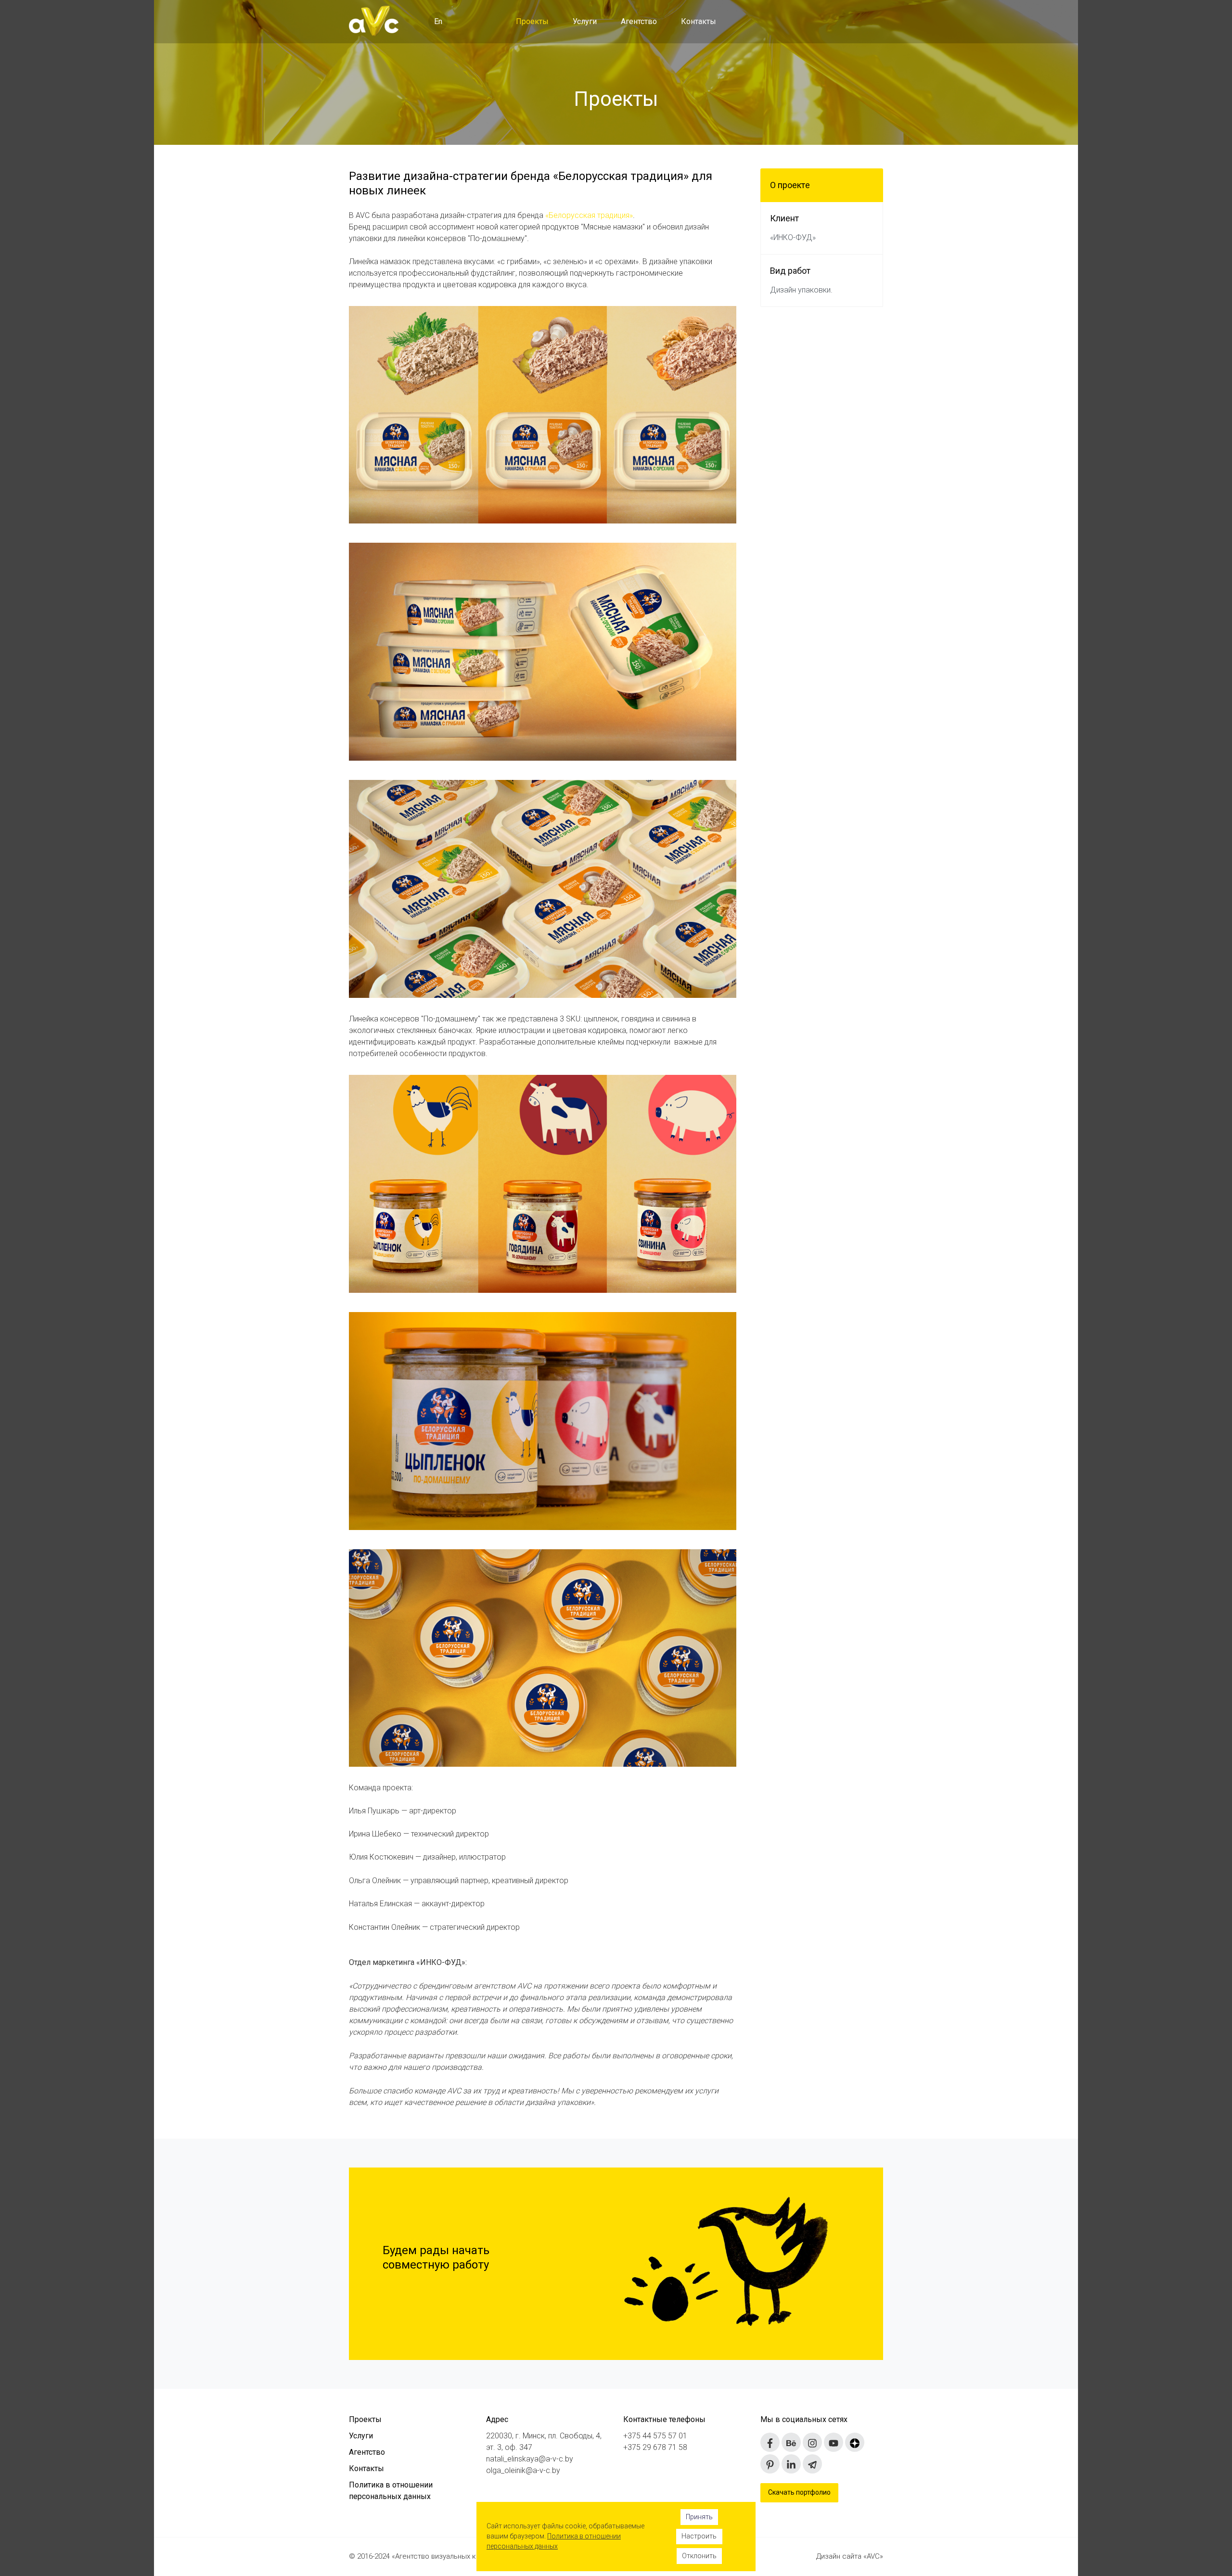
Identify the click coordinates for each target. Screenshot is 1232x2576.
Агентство (639, 21)
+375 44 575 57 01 (655, 2436)
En (438, 21)
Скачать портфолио (799, 2492)
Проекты (532, 21)
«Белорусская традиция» (589, 215)
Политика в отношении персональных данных (391, 2491)
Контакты (699, 21)
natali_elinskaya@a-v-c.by (530, 2459)
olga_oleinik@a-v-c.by (523, 2470)
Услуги (585, 21)
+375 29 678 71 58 (655, 2447)
